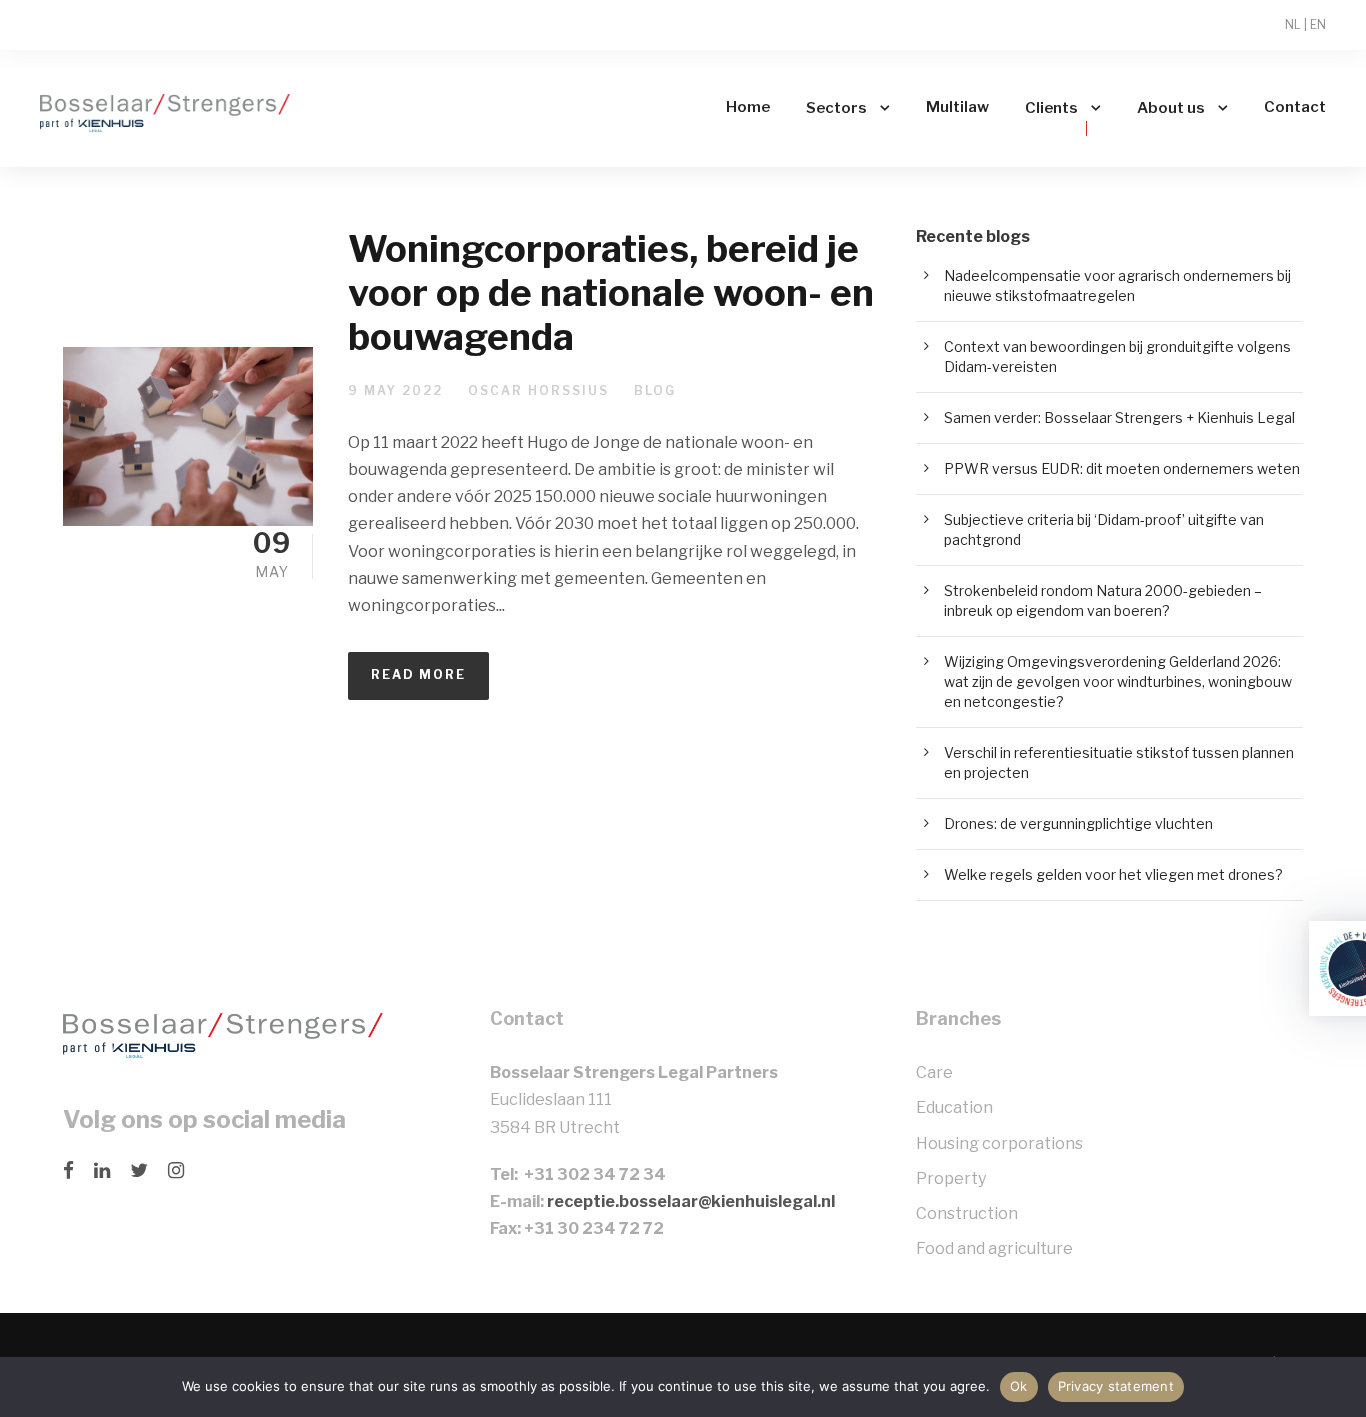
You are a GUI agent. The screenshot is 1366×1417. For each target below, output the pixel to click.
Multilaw (957, 107)
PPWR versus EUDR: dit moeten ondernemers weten (1122, 468)
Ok (1019, 1386)
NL (1293, 24)
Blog (655, 390)
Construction (967, 1213)
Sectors (836, 108)
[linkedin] (102, 1171)
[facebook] (68, 1171)
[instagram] (176, 1171)
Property (951, 1178)
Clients (1051, 108)
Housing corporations (999, 1143)
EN (1318, 24)
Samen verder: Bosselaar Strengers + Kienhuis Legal (1119, 417)
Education (954, 1107)
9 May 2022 (395, 390)
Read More (418, 674)
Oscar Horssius (538, 390)
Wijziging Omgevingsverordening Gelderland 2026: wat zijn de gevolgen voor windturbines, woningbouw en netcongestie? (1118, 681)
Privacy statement (1116, 1386)
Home (748, 107)
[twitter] (139, 1171)
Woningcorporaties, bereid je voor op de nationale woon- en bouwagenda (611, 293)
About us (1171, 108)
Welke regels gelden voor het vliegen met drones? (1113, 874)
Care (934, 1072)
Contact (1295, 107)
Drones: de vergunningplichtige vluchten (1078, 823)
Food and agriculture (994, 1248)
